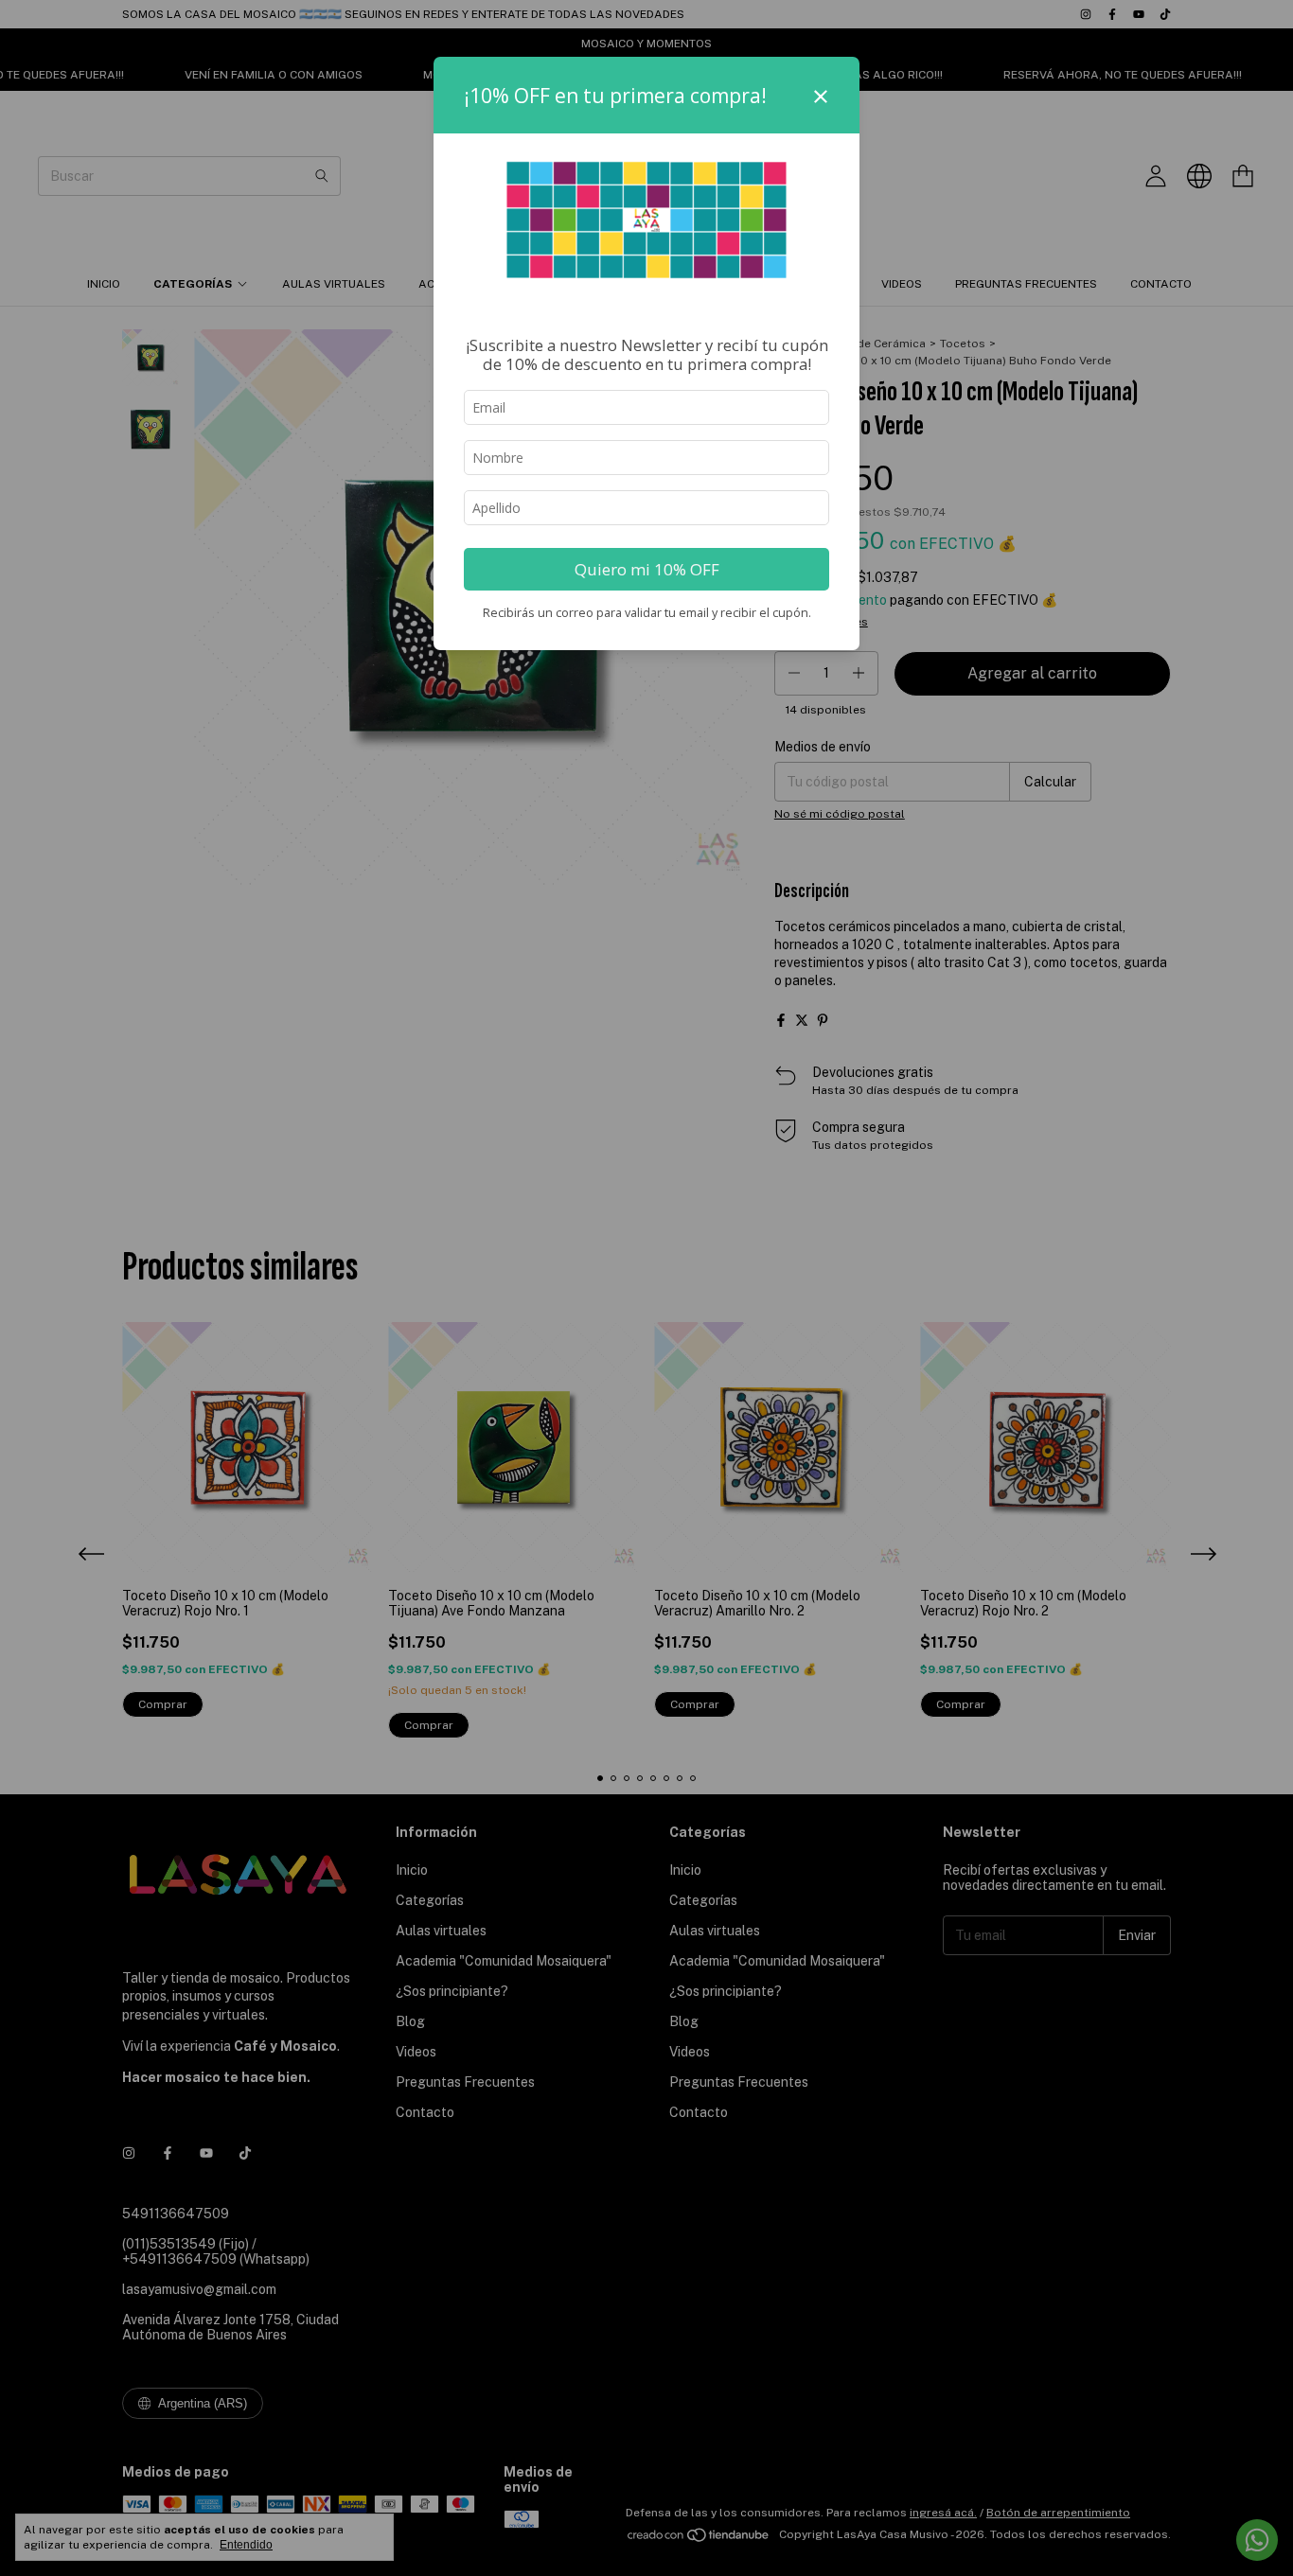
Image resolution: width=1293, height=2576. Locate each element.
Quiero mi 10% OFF (647, 569)
